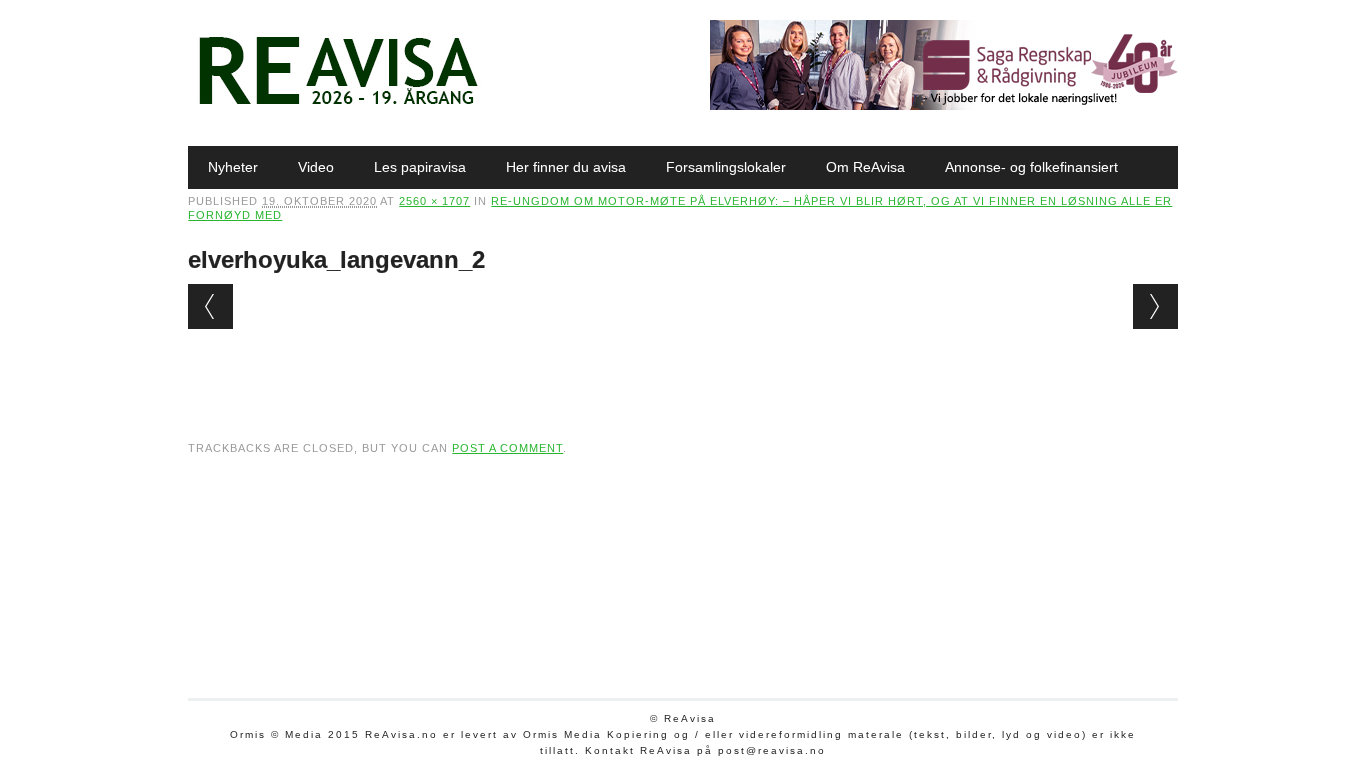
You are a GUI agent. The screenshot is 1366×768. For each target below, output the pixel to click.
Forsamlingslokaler (726, 167)
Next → (1155, 306)
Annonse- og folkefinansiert (1031, 167)
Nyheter (233, 167)
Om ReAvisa (865, 167)
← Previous (210, 306)
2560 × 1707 (434, 201)
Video (316, 167)
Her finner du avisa (566, 167)
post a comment (507, 448)
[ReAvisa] (338, 105)
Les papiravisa (420, 167)
